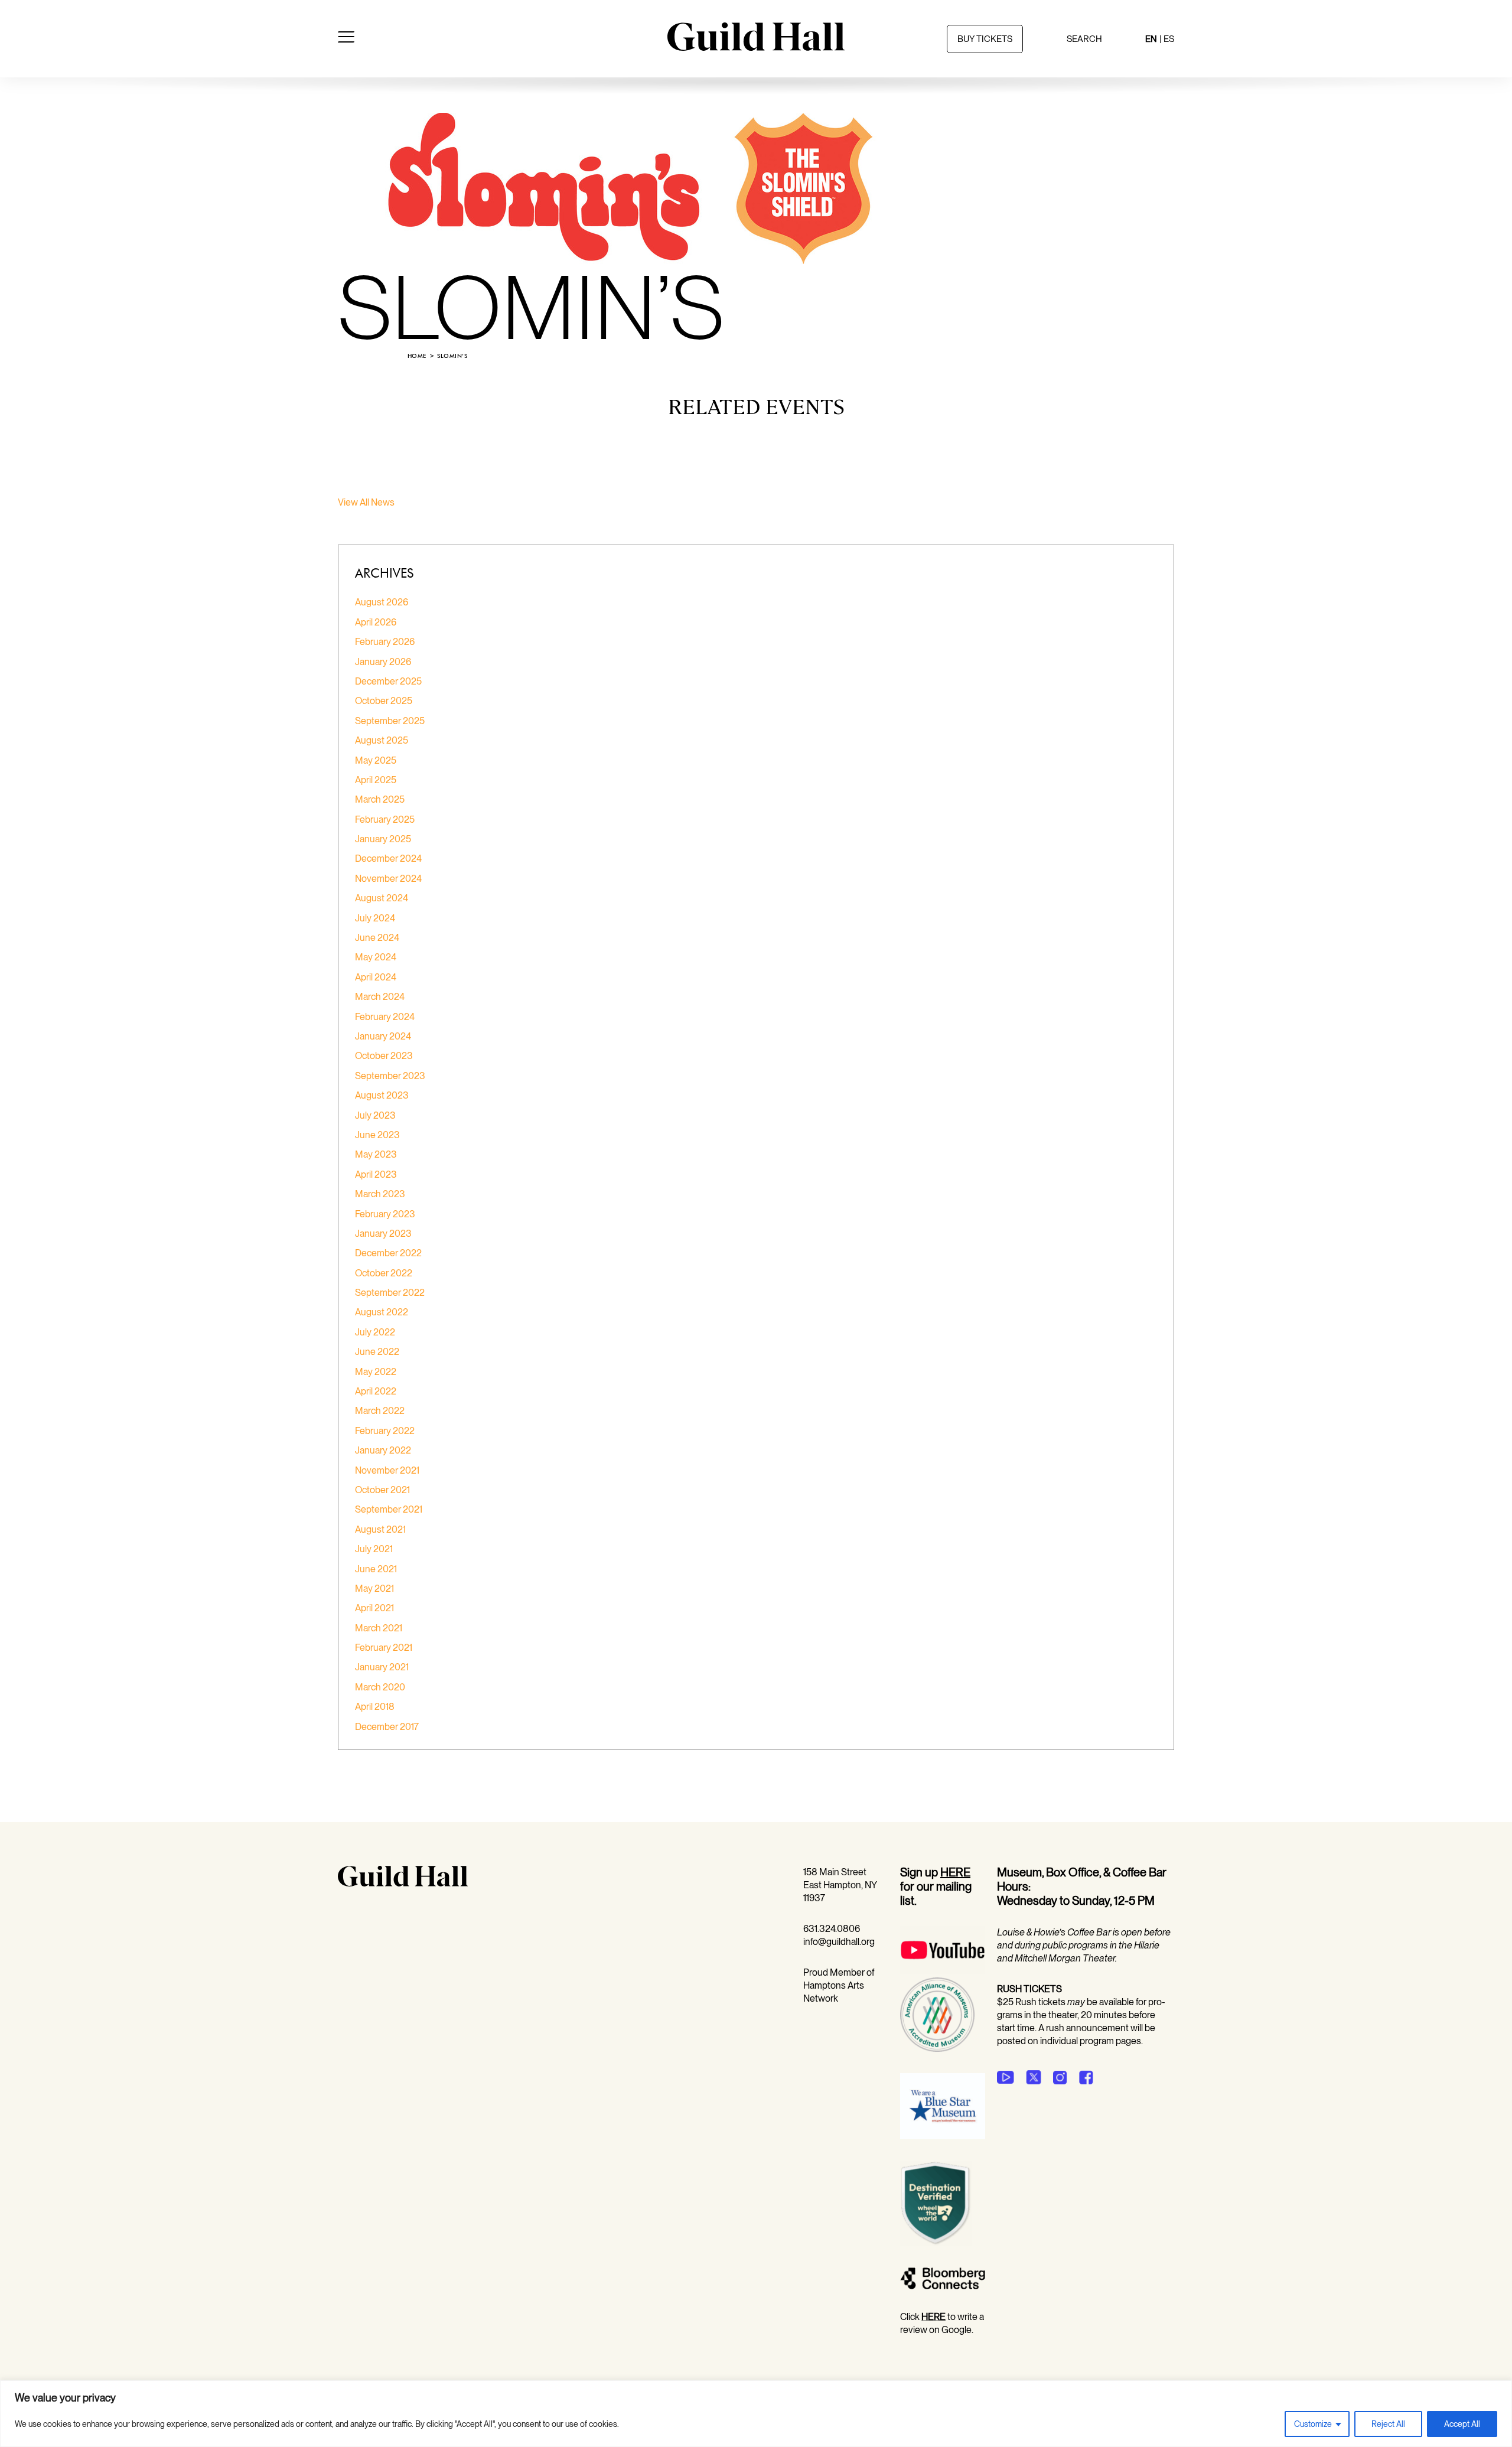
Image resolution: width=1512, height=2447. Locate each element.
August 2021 (380, 1529)
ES (1169, 39)
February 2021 (384, 1648)
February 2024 (385, 1017)
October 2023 (384, 1056)
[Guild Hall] (756, 47)
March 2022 (380, 1411)
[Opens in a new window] (943, 1971)
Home (417, 356)
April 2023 (376, 1174)
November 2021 (387, 1470)
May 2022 (376, 1372)
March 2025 (380, 799)
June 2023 (377, 1135)
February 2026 (385, 642)
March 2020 (380, 1687)
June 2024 (377, 938)
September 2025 (390, 721)
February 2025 (385, 820)
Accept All (1462, 2424)
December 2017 (387, 1727)
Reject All (1388, 2424)
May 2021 (374, 1589)
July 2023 (375, 1115)
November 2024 (388, 879)
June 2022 (377, 1352)
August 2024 (382, 898)
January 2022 (383, 1450)
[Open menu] (346, 39)
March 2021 (379, 1628)
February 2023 (385, 1214)
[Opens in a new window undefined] (1006, 2077)
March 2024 (380, 997)
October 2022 (384, 1273)
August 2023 (382, 1095)
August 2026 (382, 602)
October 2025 (384, 701)
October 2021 (382, 1490)
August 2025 (382, 740)
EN (1151, 39)
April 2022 (376, 1391)
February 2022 (385, 1431)
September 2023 (390, 1076)
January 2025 (383, 839)
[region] (756, 2414)
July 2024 (375, 918)
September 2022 (390, 1293)
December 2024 (388, 858)
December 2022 (388, 1253)
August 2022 (382, 1312)
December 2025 (388, 681)
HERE (955, 1872)
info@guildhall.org (839, 1942)
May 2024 (376, 957)
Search (1084, 39)
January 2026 (383, 662)
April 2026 (376, 622)
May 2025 (376, 760)
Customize (1313, 2424)
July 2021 (374, 1549)
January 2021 (382, 1667)
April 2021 (374, 1608)
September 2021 (389, 1509)
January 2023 (383, 1234)
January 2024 (383, 1036)
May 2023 (376, 1154)
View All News (366, 502)
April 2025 (376, 780)
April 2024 (376, 977)
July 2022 (375, 1332)
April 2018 (375, 1707)
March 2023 (380, 1194)
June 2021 (376, 1569)
